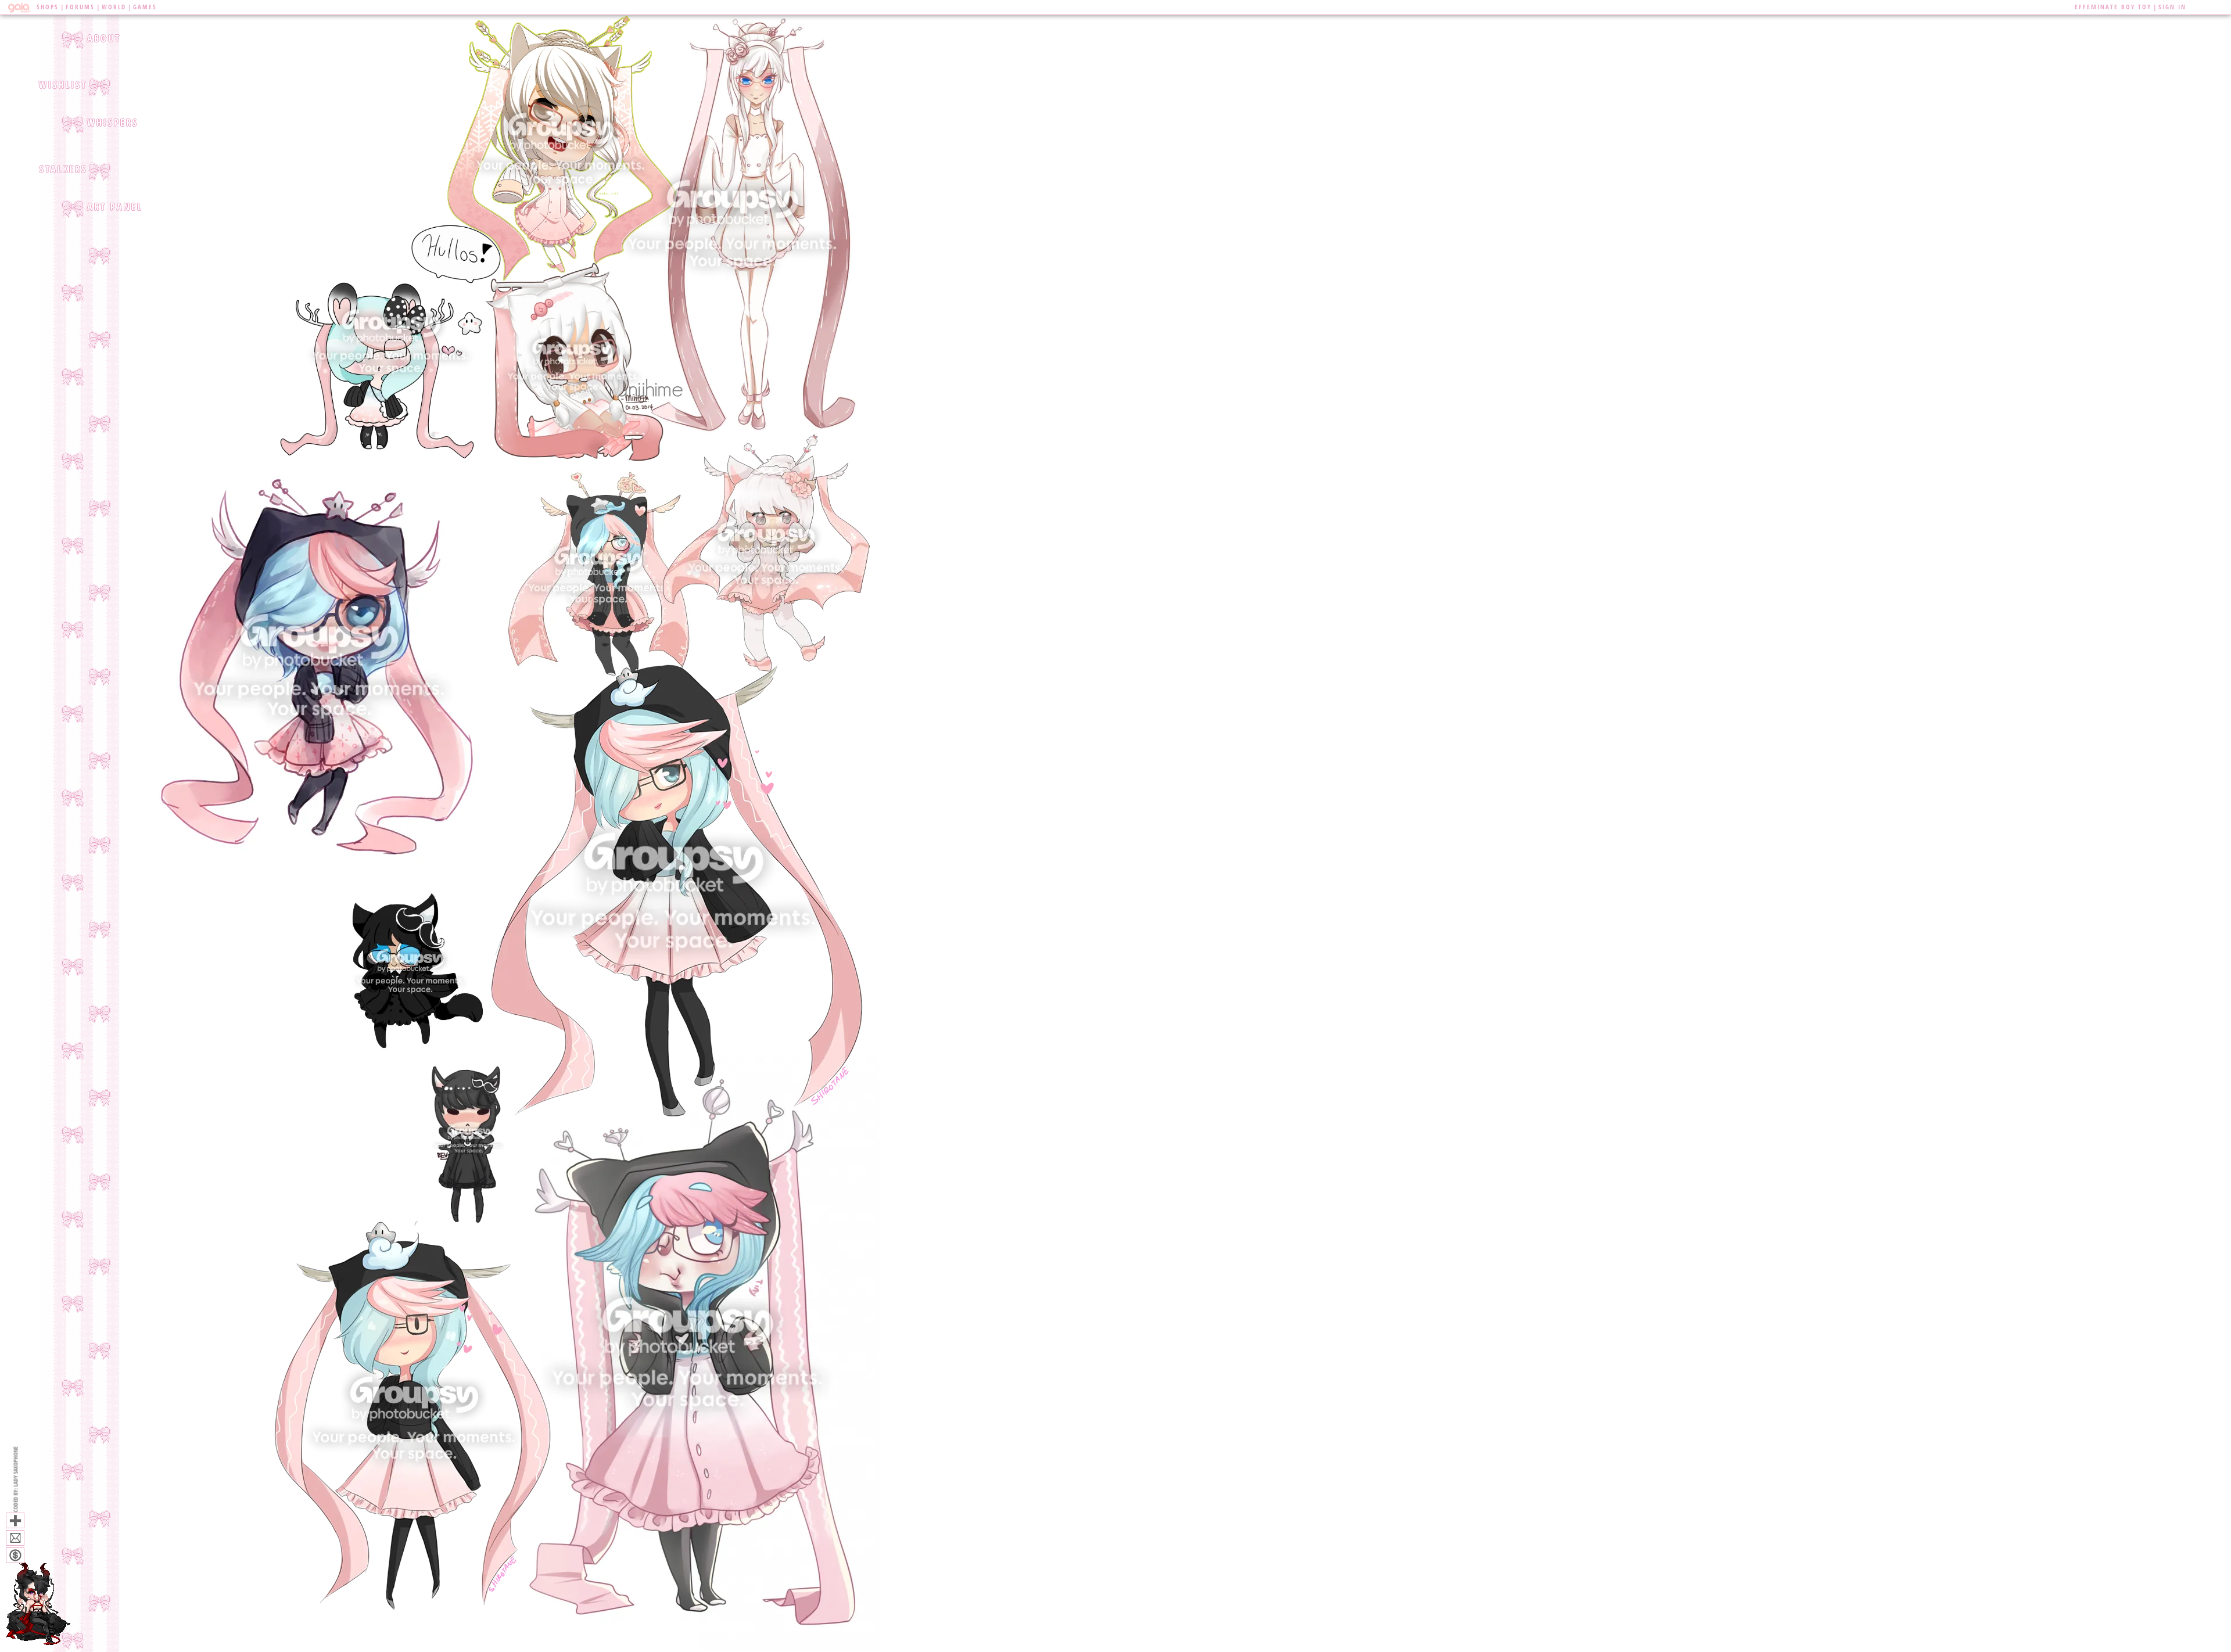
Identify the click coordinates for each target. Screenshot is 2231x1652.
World (114, 7)
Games (145, 7)
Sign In (2172, 7)
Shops (48, 7)
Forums (80, 7)
